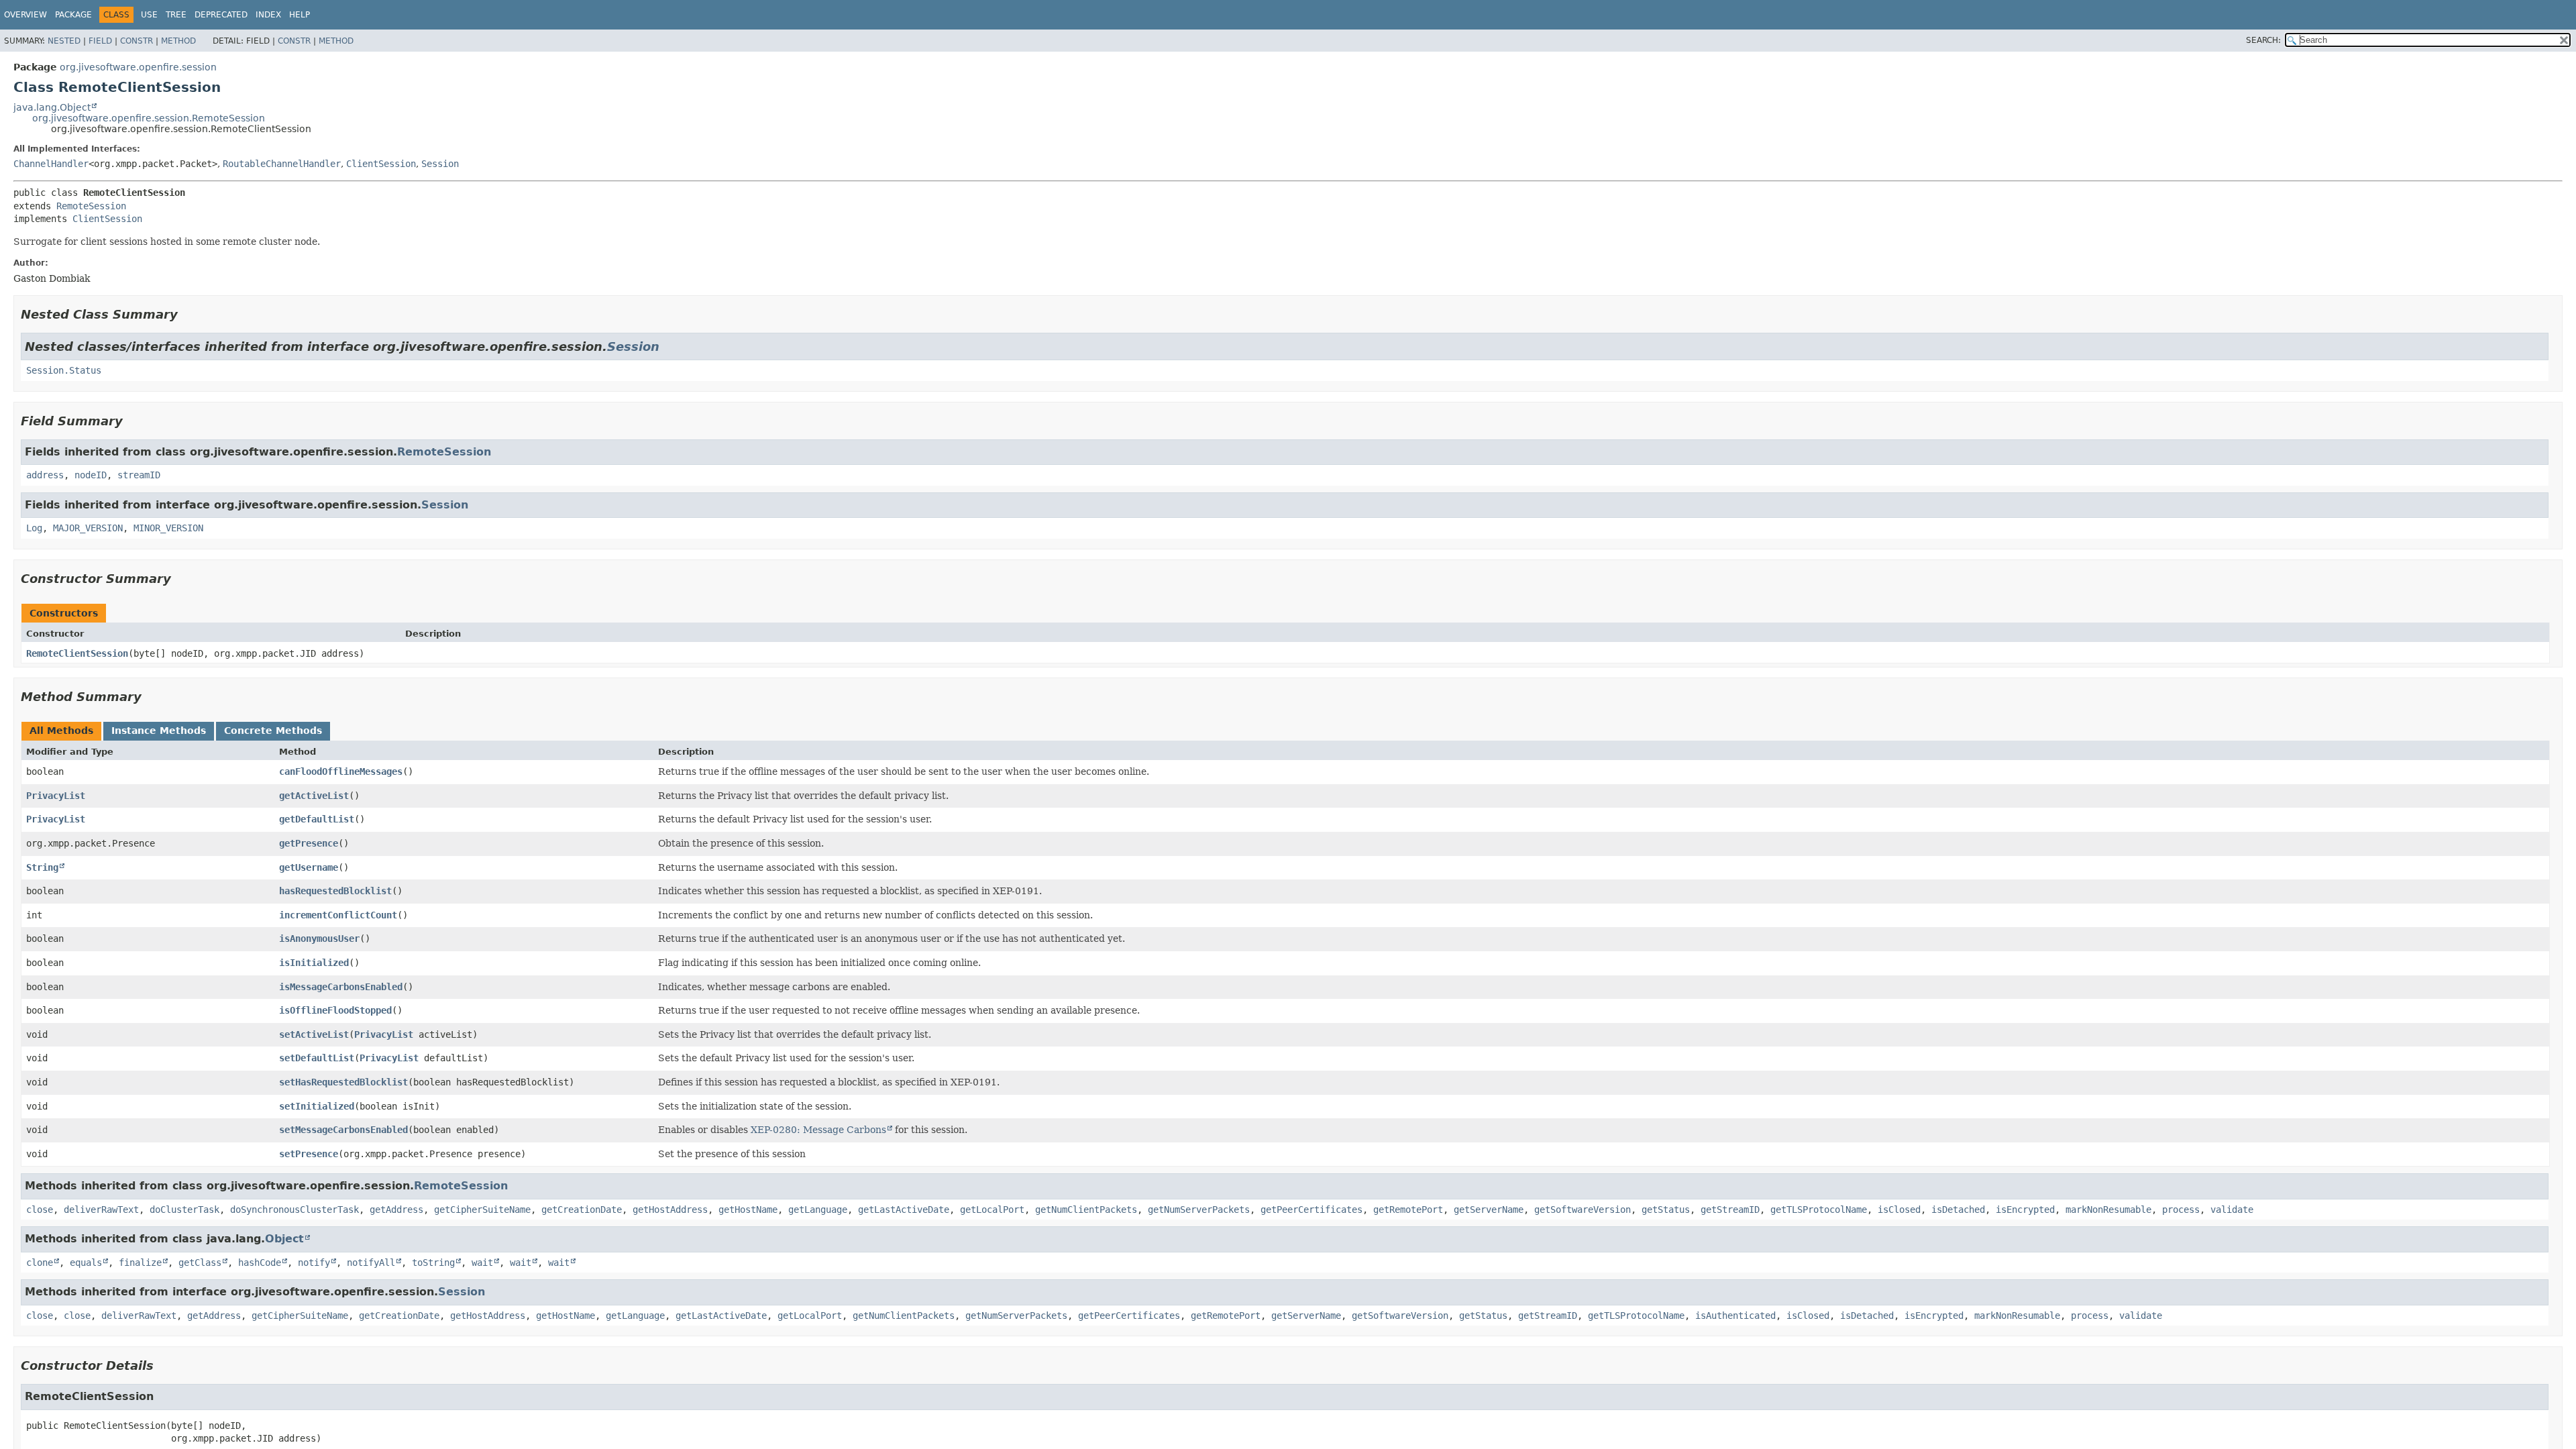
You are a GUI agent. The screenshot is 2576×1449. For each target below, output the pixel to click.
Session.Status (64, 370)
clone (40, 1263)
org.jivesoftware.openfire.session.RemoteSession (149, 118)
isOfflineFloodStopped (335, 1010)
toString (433, 1263)
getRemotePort (1408, 1210)
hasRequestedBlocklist (335, 891)
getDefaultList (317, 819)
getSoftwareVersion (1582, 1210)
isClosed (1899, 1210)
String (42, 867)
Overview (25, 15)
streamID (139, 475)
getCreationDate (582, 1210)
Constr (137, 41)
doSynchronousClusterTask (294, 1210)
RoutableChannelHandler (282, 164)
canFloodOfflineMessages (341, 771)
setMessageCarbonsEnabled (343, 1130)
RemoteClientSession (77, 653)
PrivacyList (56, 796)
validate (2232, 1210)
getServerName (1489, 1210)
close (40, 1210)
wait (482, 1263)
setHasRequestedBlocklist (343, 1082)
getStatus (1666, 1210)
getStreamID (1730, 1210)
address (45, 475)
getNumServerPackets (1199, 1210)
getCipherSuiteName (482, 1210)
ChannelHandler (51, 164)
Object (284, 1239)
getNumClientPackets (1086, 1210)
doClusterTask (184, 1210)
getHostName (748, 1210)
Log (34, 528)
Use (149, 15)
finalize (140, 1263)
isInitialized (314, 963)
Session (440, 164)
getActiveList (314, 796)
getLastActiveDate (904, 1210)
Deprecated (221, 15)
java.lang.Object (52, 107)
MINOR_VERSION (168, 528)
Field (100, 41)
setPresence (309, 1154)
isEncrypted (2025, 1210)
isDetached (1958, 1210)
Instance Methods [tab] (159, 731)
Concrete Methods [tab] (273, 731)
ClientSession (381, 164)
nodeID (91, 475)
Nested (64, 41)
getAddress (396, 1210)
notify (314, 1263)
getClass (200, 1263)
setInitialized (317, 1106)
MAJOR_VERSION (88, 528)
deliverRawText (101, 1210)
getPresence (309, 843)
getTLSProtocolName (1819, 1210)
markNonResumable (2108, 1210)
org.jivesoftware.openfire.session (138, 67)
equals (86, 1263)
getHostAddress (670, 1210)
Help (300, 15)
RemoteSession (91, 206)
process (2181, 1210)
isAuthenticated (1735, 1316)
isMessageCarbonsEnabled (341, 987)
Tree (176, 15)
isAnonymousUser (319, 938)
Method (178, 41)
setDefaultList (317, 1058)
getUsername (309, 867)
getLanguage (818, 1210)
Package (73, 15)
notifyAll (371, 1263)
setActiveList (314, 1034)
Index (268, 15)
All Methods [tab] (61, 731)
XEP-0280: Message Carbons (818, 1130)
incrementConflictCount (338, 915)
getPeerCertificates (1311, 1210)
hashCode (260, 1263)
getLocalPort (992, 1210)
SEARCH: (2263, 40)
